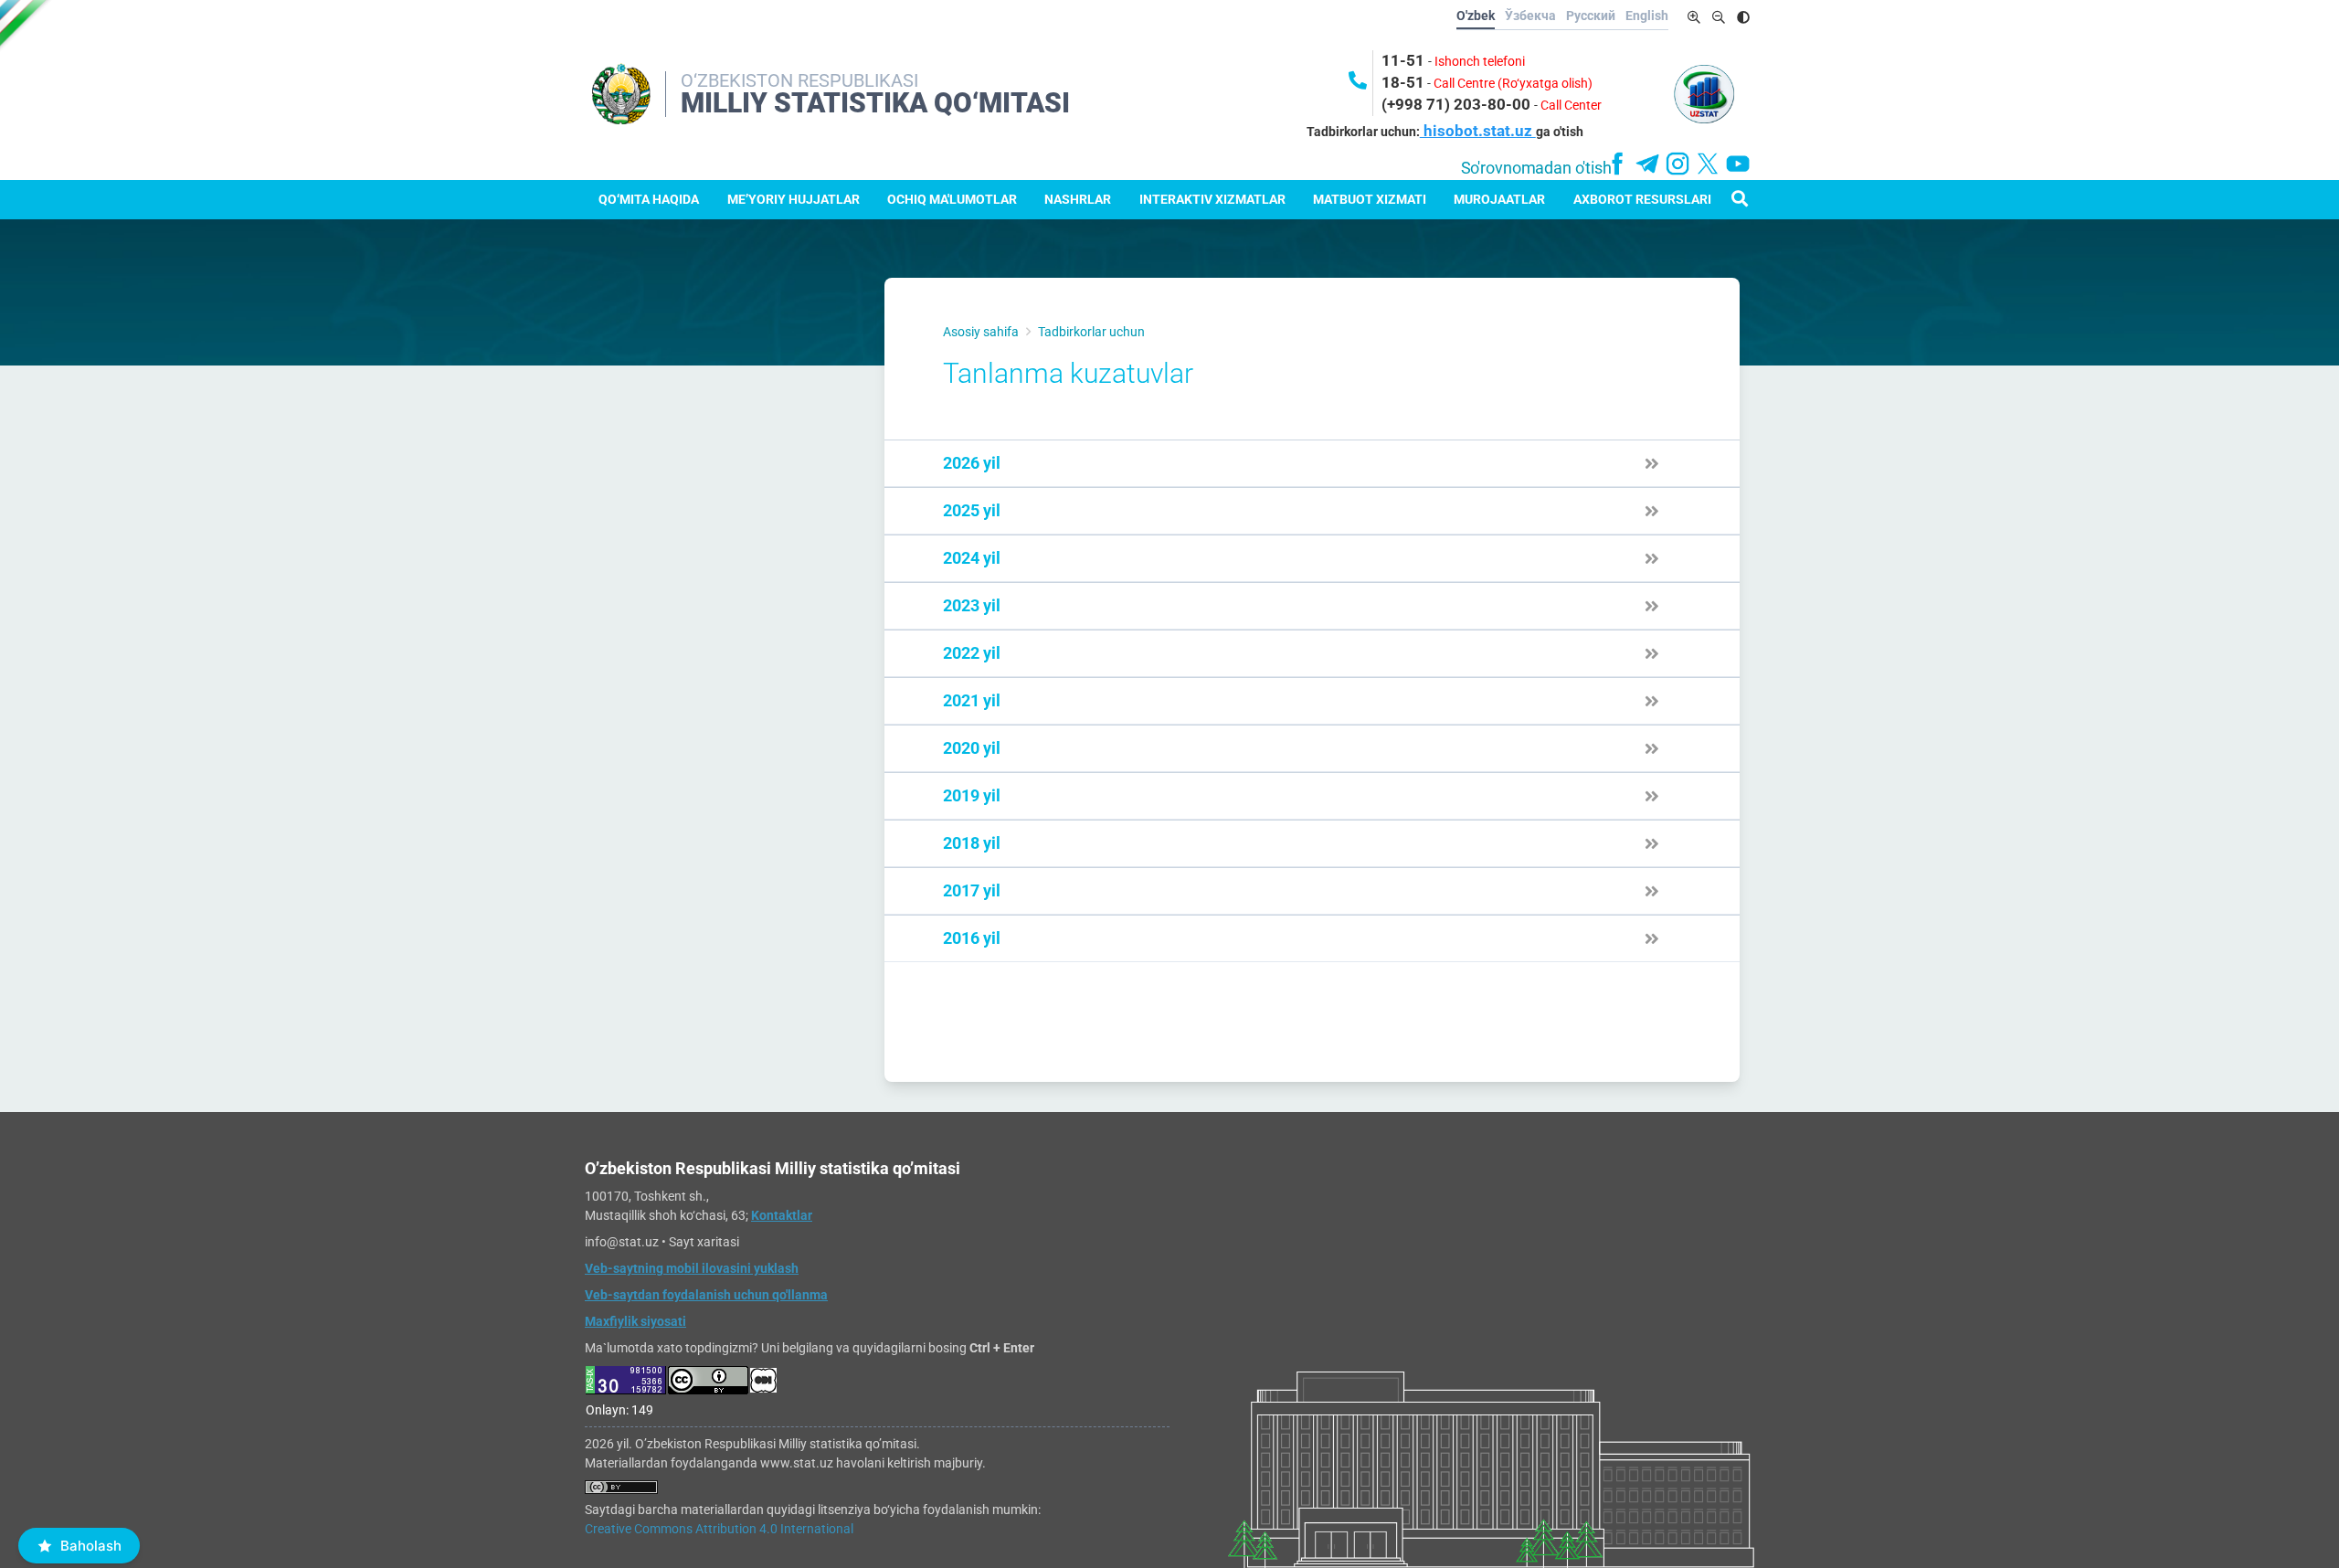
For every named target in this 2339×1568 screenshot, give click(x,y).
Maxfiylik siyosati (635, 1321)
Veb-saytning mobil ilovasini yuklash (692, 1268)
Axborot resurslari (1642, 199)
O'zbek (1476, 16)
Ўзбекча (1530, 16)
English (1647, 16)
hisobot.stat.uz (1478, 131)
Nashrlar (1078, 199)
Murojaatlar (1499, 199)
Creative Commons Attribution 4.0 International (719, 1529)
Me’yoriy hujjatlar (794, 199)
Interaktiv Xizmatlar (1212, 199)
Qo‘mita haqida (649, 199)
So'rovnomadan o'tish (1536, 168)
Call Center (1571, 105)
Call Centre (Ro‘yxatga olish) (1513, 83)
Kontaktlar (782, 1215)
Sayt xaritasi (704, 1242)
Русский (1591, 16)
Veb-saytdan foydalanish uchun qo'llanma (706, 1295)
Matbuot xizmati (1370, 199)
